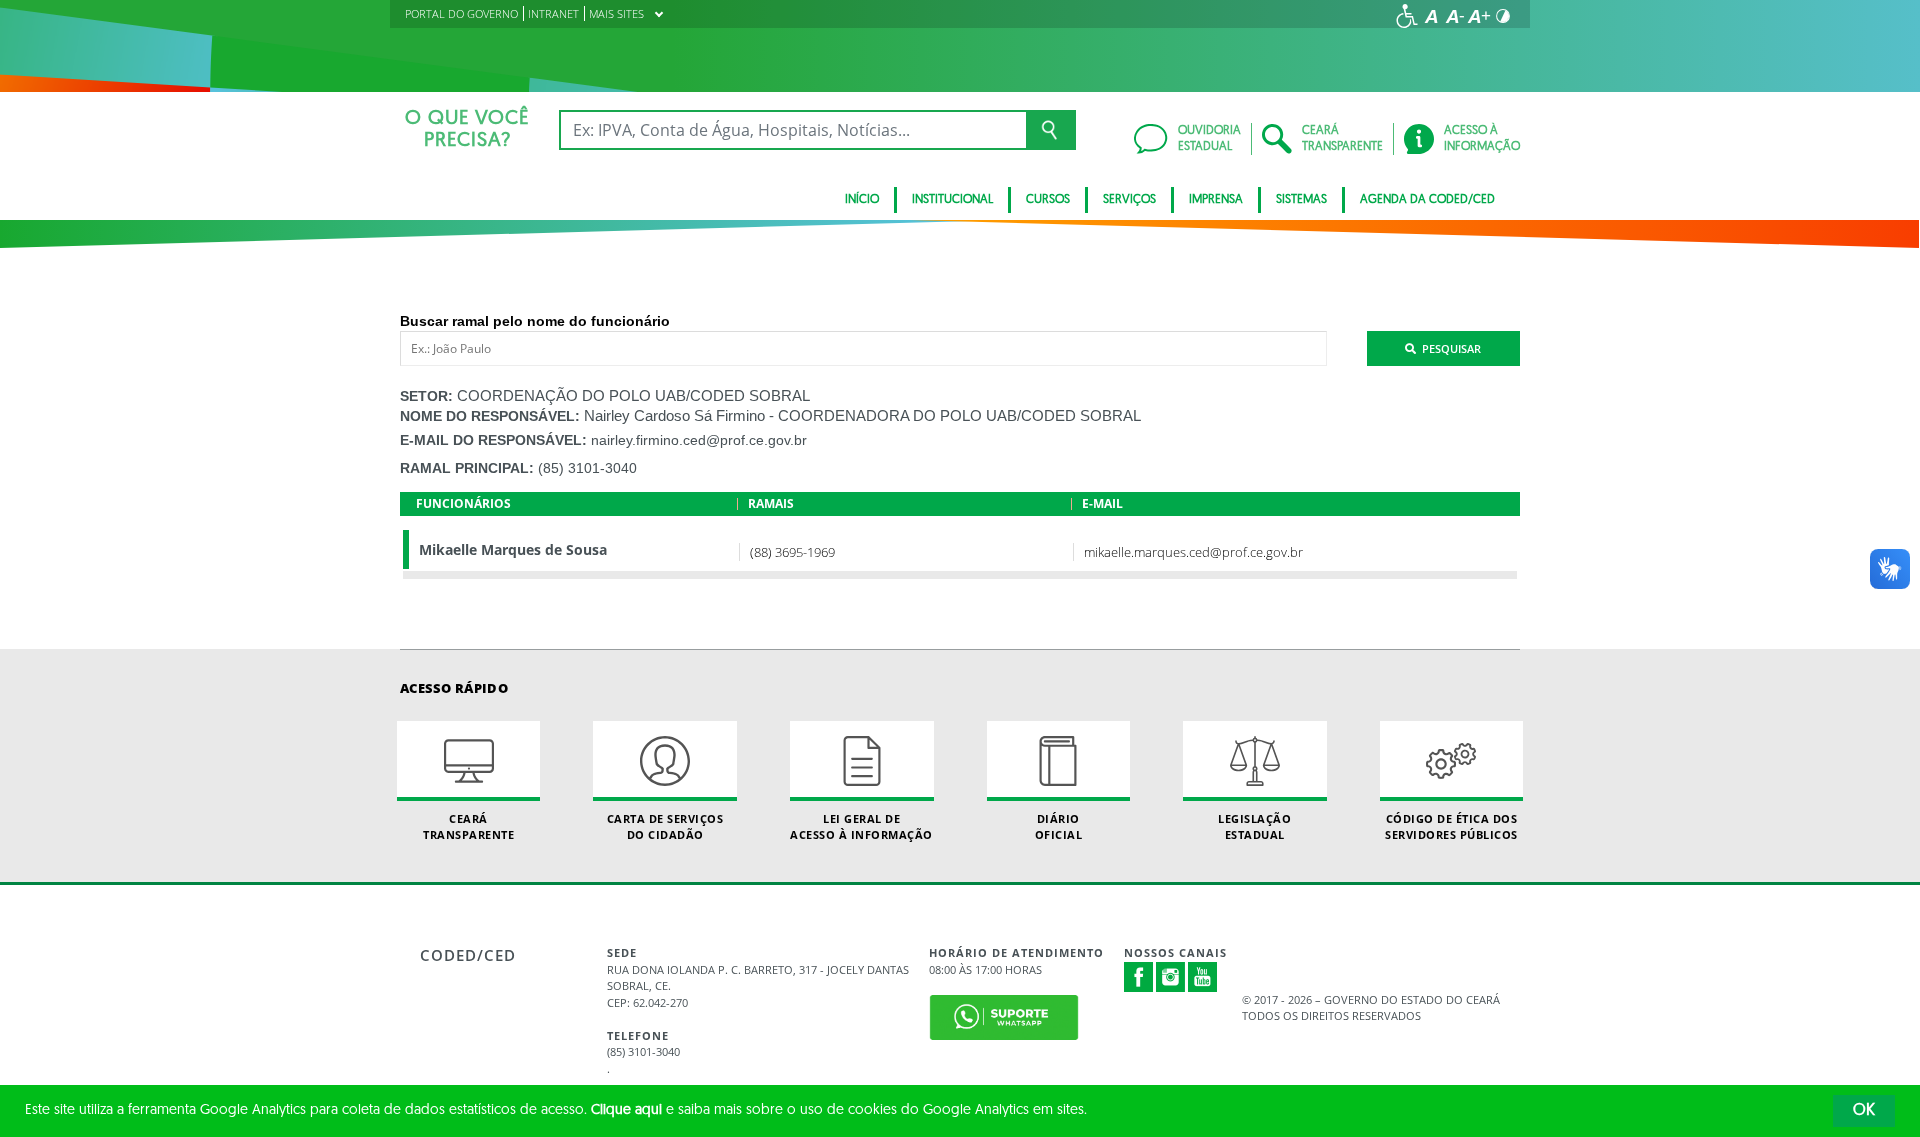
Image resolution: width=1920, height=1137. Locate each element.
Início (862, 200)
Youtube (1203, 977)
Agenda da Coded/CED (1427, 200)
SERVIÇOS (1129, 200)
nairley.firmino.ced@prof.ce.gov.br (699, 440)
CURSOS (1048, 200)
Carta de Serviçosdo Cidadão (665, 826)
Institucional (952, 200)
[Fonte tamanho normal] (1431, 16)
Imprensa (1216, 200)
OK (1864, 1111)
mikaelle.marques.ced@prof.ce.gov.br (1193, 552)
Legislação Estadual (1254, 826)
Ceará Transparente (468, 826)
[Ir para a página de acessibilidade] (1407, 16)
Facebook (1139, 977)
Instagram (1171, 977)
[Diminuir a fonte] (1455, 16)
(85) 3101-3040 (587, 468)
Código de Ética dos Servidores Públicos (1451, 826)
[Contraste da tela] (1503, 16)
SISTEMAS (1301, 200)
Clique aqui (626, 1110)
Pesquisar (1448, 348)
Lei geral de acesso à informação (861, 826)
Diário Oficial (1059, 826)
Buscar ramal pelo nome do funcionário (535, 321)
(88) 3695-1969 (792, 552)
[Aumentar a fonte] (1479, 16)
